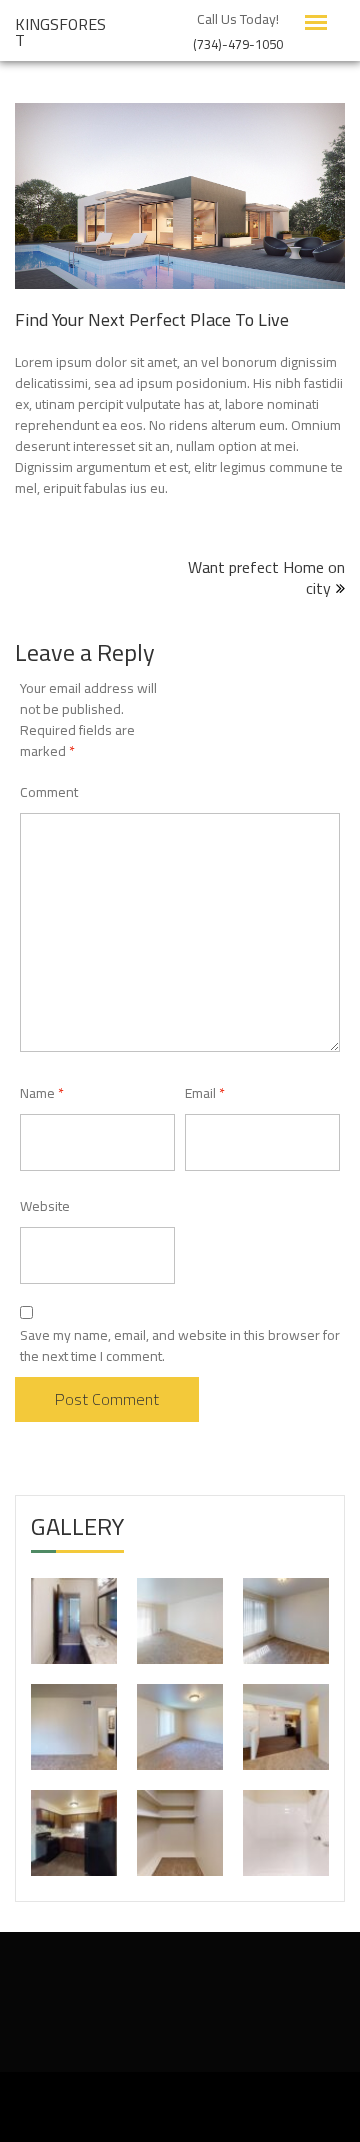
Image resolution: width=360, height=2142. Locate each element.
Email (205, 1093)
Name (42, 1093)
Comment (49, 792)
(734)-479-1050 (238, 42)
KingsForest (60, 32)
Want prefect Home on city (266, 577)
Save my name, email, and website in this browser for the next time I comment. (180, 1346)
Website (45, 1206)
